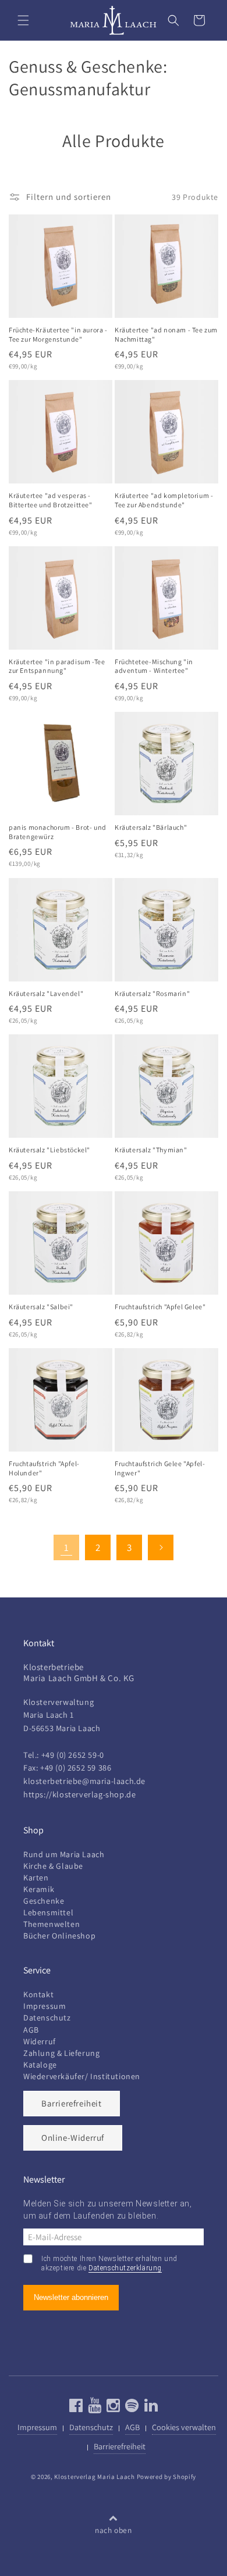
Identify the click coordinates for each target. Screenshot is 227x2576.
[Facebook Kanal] (76, 2408)
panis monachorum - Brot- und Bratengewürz (58, 832)
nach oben (113, 2530)
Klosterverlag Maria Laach (95, 2477)
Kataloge (40, 2065)
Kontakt (38, 1994)
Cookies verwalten (184, 2427)
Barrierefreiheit (72, 2103)
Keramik (39, 1889)
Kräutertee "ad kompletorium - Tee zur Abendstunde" (164, 500)
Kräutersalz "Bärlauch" (151, 827)
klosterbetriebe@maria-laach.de (84, 1781)
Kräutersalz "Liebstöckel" (49, 1150)
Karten (36, 1878)
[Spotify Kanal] (131, 2408)
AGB (31, 2030)
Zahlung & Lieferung (61, 2053)
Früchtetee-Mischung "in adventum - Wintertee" (154, 666)
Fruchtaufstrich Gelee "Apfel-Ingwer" (160, 1468)
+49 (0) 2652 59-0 (73, 1755)
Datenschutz (47, 2018)
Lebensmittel (48, 1912)
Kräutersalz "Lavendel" (46, 993)
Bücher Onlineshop (59, 1936)
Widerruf (40, 2041)
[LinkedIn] (150, 2408)
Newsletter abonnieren (71, 2297)
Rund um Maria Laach (64, 1854)
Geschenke (44, 1901)
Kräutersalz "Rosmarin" (152, 993)
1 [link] (67, 1547)
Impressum (45, 2006)
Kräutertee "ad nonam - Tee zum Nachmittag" (166, 334)
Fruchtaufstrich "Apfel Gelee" (160, 1307)
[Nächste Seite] (161, 1547)
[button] (23, 20)
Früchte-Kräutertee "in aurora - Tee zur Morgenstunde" (58, 334)
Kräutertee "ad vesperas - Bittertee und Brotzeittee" (51, 500)
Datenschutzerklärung (125, 2268)
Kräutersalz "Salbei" (41, 1307)
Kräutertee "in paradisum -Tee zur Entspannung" (57, 666)
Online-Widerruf (73, 2138)
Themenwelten (52, 1924)
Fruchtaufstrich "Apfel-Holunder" (44, 1468)
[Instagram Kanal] (112, 2408)
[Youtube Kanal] (93, 2408)
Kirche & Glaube (53, 1866)
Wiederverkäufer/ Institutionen (82, 2076)
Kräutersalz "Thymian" (151, 1150)
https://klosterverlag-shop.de (79, 1794)
